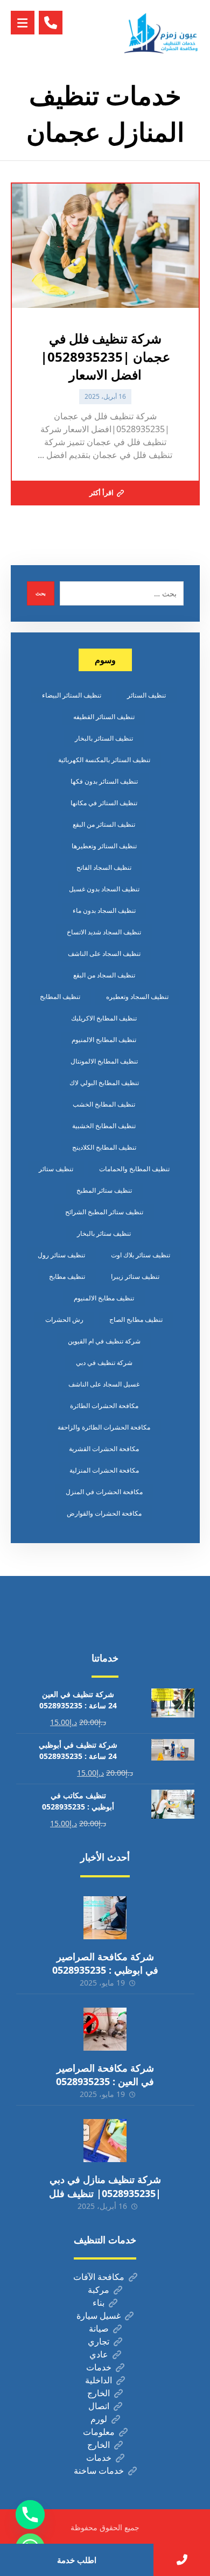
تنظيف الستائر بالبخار (104, 738)
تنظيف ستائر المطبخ (104, 1190)
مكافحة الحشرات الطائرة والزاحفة (104, 1427)
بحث (41, 593)
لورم (99, 2419)
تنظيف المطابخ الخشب (104, 1104)
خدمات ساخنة (99, 2471)
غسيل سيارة (99, 2315)
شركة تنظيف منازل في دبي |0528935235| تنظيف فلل (105, 2186)
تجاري (99, 2341)
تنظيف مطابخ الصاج (136, 1319)
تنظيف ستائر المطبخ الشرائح (104, 1212)
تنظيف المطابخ (60, 997)
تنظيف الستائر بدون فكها (104, 781)
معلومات (99, 2432)
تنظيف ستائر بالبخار (104, 1233)
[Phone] (30, 2515)
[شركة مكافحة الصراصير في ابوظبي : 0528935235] (105, 1918)
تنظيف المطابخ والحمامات (134, 1169)
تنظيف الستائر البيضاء (72, 695)
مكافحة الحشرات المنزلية (104, 1470)
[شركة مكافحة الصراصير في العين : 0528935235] (105, 2029)
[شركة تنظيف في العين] (162, 33)
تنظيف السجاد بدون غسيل (104, 889)
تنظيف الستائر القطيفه (104, 717)
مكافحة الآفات (99, 2277)
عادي (99, 2354)
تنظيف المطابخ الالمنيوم (104, 1040)
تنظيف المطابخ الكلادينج (104, 1147)
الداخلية (99, 2380)
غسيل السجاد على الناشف (104, 1384)
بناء (99, 2303)
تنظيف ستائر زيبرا (135, 1276)
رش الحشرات (64, 1319)
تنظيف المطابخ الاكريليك (104, 1018)
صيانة (99, 2328)
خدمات (99, 2367)
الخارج (99, 2393)
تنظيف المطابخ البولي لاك (104, 1083)
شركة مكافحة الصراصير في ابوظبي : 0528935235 (105, 1963)
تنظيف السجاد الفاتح (104, 867)
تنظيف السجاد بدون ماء (104, 910)
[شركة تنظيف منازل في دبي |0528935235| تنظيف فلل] (105, 2141)
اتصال (99, 2406)
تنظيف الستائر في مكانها (104, 803)
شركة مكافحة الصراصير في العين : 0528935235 (105, 2075)
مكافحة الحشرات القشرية (104, 1449)
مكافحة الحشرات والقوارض (104, 1513)
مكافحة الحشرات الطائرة (104, 1406)
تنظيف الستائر (146, 695)
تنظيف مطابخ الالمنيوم (104, 1298)
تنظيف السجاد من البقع (104, 975)
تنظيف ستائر (56, 1169)
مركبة (99, 2290)
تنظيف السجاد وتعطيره (137, 997)
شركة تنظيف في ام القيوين (104, 1341)
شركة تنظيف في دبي (104, 1363)
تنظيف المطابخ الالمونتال (104, 1061)
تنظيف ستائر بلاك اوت (141, 1255)
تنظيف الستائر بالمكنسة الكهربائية (104, 760)
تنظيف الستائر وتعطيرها (104, 846)
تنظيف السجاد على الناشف (104, 953)
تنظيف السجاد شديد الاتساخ (104, 932)
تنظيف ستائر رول (61, 1255)
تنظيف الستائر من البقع (104, 824)
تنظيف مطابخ (67, 1276)
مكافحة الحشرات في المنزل (104, 1492)
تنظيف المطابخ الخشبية (104, 1126)
